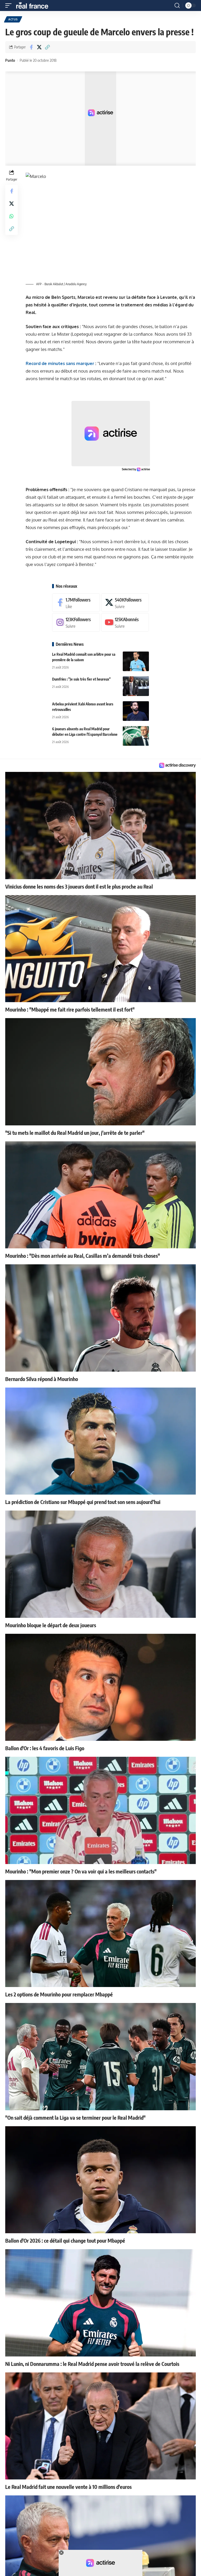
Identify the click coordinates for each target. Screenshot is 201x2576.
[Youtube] (125, 622)
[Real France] (35, 5)
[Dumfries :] (136, 686)
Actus (13, 19)
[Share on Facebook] (31, 47)
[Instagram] (76, 622)
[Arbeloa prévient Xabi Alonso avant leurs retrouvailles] (136, 711)
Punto (10, 60)
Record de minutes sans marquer (60, 363)
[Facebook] (76, 603)
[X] (125, 603)
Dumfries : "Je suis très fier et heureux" (81, 679)
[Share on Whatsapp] (12, 216)
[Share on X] (39, 47)
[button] (10, 5)
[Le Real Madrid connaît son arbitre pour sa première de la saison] (136, 661)
